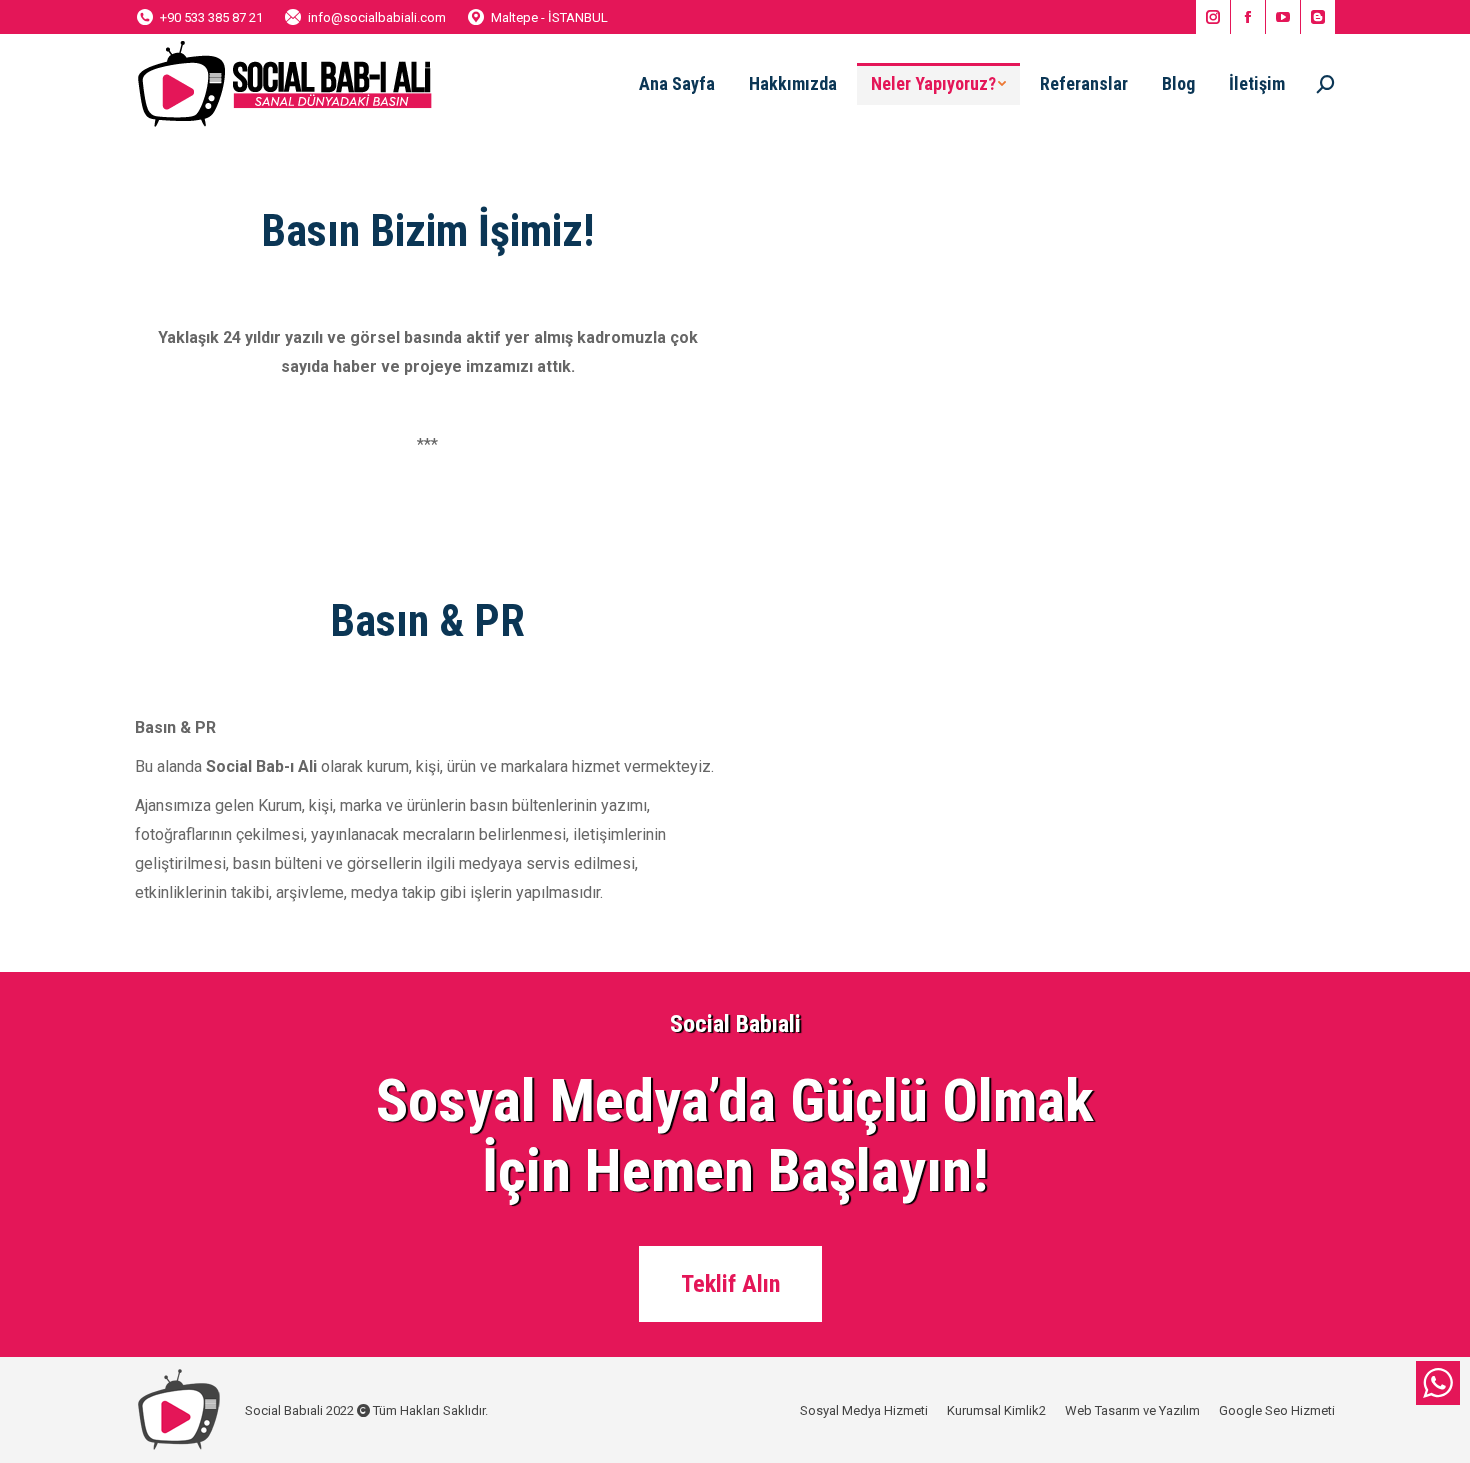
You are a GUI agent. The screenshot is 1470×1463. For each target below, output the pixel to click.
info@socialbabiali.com (377, 17)
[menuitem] (677, 84)
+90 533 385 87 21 (211, 17)
